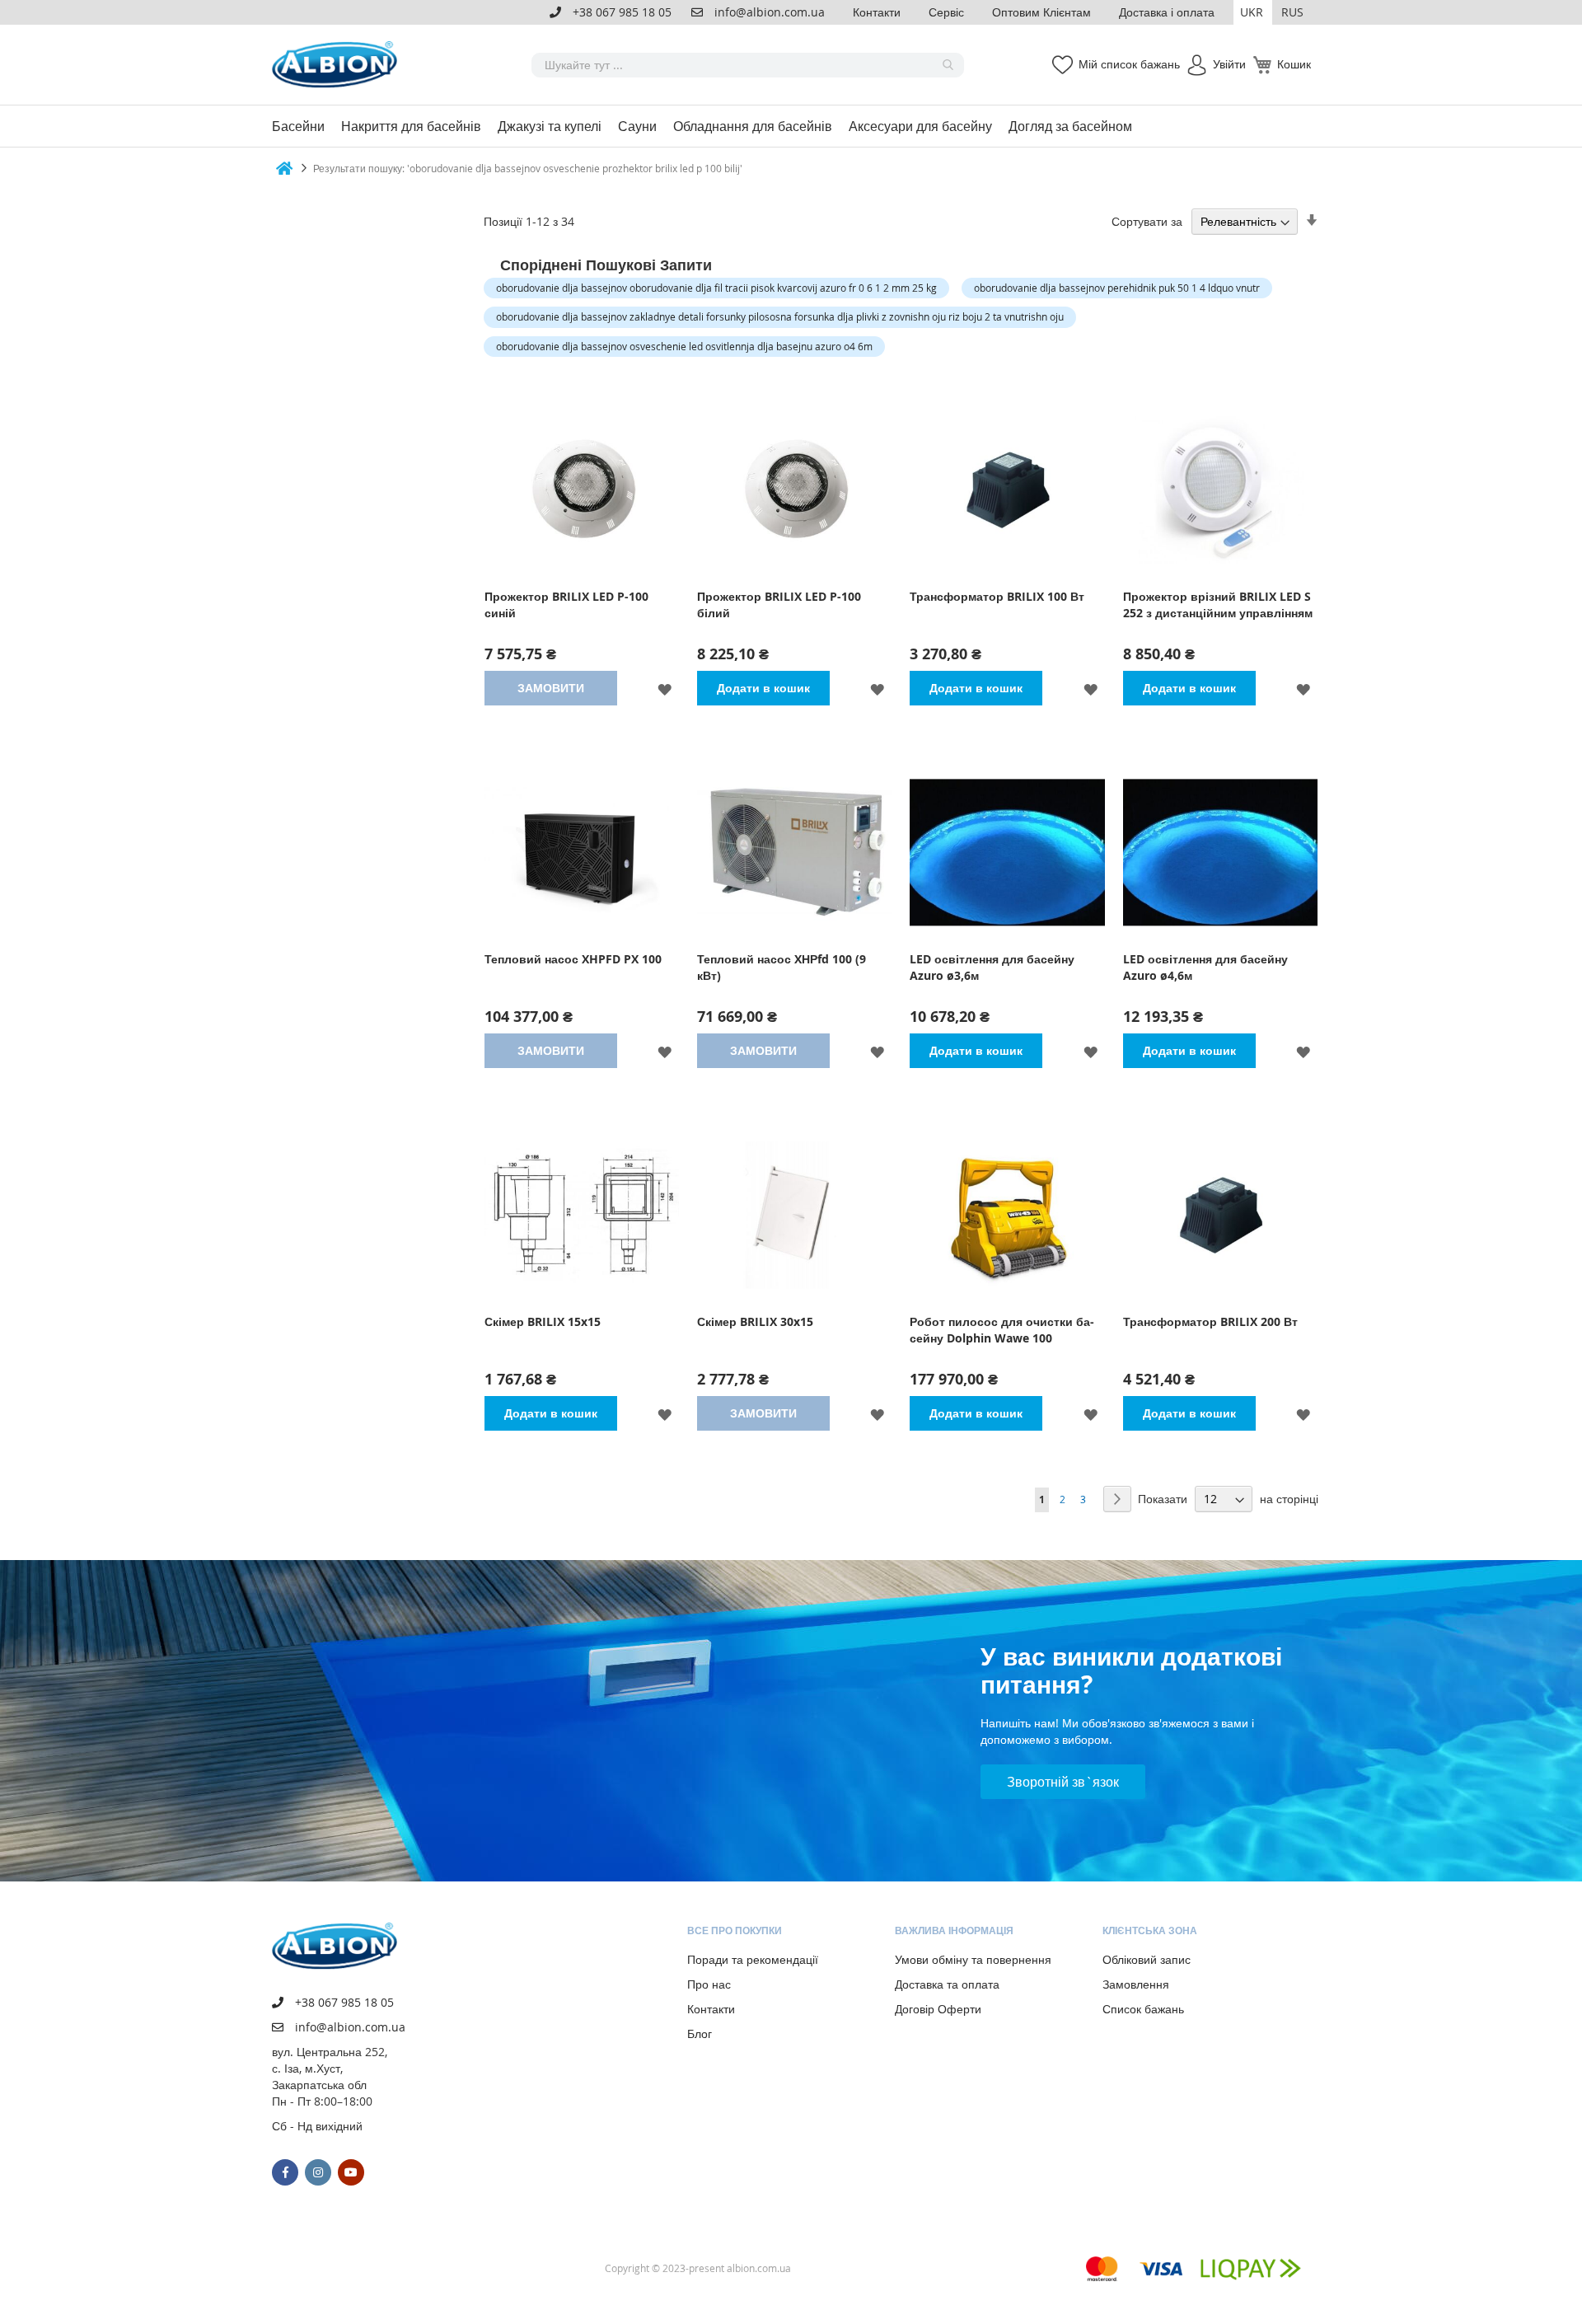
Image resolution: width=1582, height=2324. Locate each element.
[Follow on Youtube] (351, 2172)
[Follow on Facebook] (285, 2172)
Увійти (1229, 64)
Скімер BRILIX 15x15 (543, 1321)
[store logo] (338, 65)
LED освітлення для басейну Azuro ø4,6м (1205, 967)
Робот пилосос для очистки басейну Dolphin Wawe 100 (1002, 1330)
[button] (1253, 12)
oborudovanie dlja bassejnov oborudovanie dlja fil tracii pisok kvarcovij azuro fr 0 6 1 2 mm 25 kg (716, 288)
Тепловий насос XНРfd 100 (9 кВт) (782, 967)
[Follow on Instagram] (318, 2172)
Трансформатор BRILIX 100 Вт (997, 596)
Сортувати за (1147, 221)
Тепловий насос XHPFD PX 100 (573, 959)
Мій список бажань (1129, 64)
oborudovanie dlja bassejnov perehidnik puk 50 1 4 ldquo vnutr (1117, 288)
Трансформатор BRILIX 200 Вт (1210, 1321)
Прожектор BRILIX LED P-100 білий (779, 604)
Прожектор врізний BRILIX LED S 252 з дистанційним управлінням (1218, 604)
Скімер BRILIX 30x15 (755, 1321)
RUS (1292, 12)
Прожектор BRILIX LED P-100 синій (566, 604)
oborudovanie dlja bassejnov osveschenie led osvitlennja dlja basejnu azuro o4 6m (684, 346)
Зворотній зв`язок (1063, 1782)
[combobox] (748, 65)
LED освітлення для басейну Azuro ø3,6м (992, 967)
